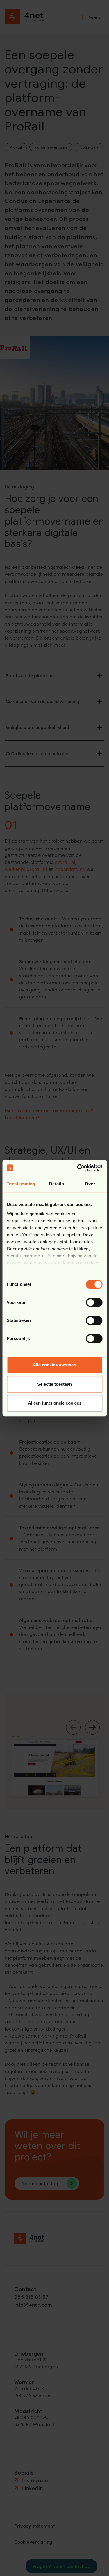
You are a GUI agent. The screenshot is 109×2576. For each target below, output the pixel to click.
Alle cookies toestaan (54, 1365)
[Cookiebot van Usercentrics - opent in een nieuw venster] (78, 1168)
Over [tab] (90, 1184)
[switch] (94, 1302)
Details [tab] (57, 1184)
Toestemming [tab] (21, 1184)
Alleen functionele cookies (55, 1403)
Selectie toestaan (54, 1384)
